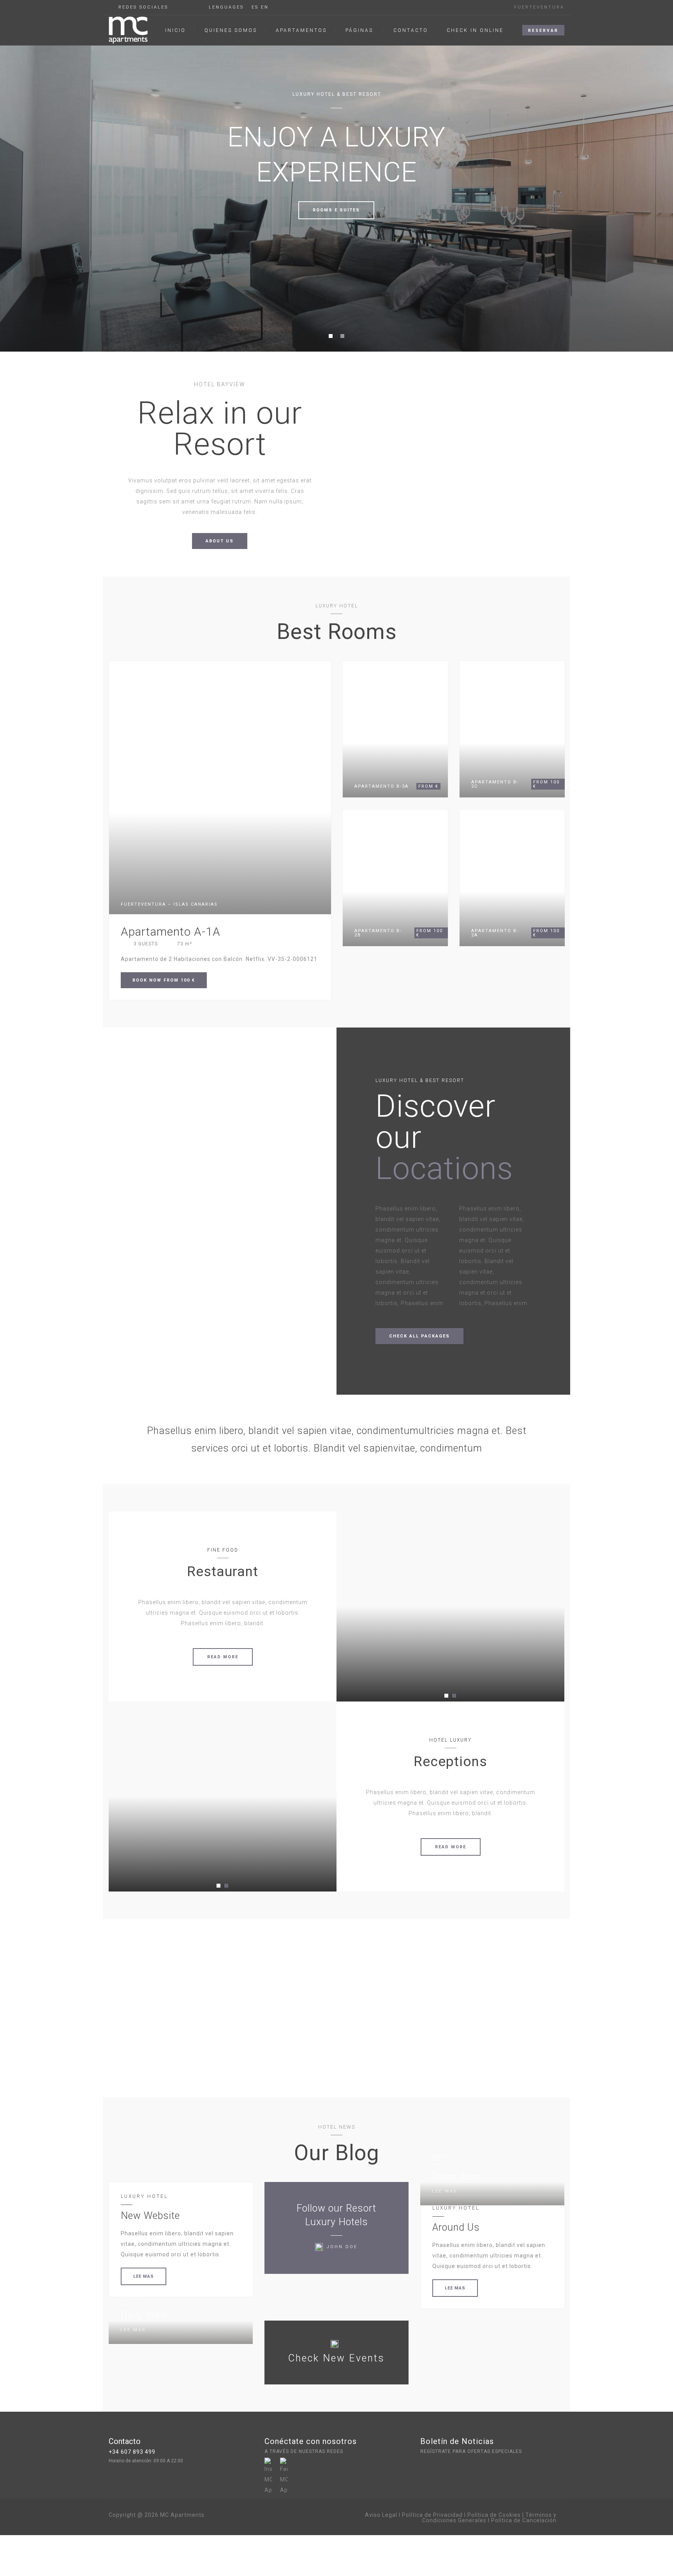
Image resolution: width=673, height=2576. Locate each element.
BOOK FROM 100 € (164, 980)
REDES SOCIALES (143, 7)
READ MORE (223, 1657)
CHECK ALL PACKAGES (419, 1336)
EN (265, 7)
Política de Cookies (494, 2515)
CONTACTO (411, 30)
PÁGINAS (359, 30)
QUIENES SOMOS (231, 30)
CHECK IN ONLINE (475, 30)
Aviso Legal (381, 2515)
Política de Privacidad (432, 2515)
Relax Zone (457, 2176)
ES (255, 7)
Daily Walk (144, 2315)
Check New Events (336, 2358)
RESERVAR (543, 31)
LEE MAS (144, 2276)
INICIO (175, 30)
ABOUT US (220, 541)
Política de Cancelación (524, 2520)
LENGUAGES (226, 7)
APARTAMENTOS (301, 30)
